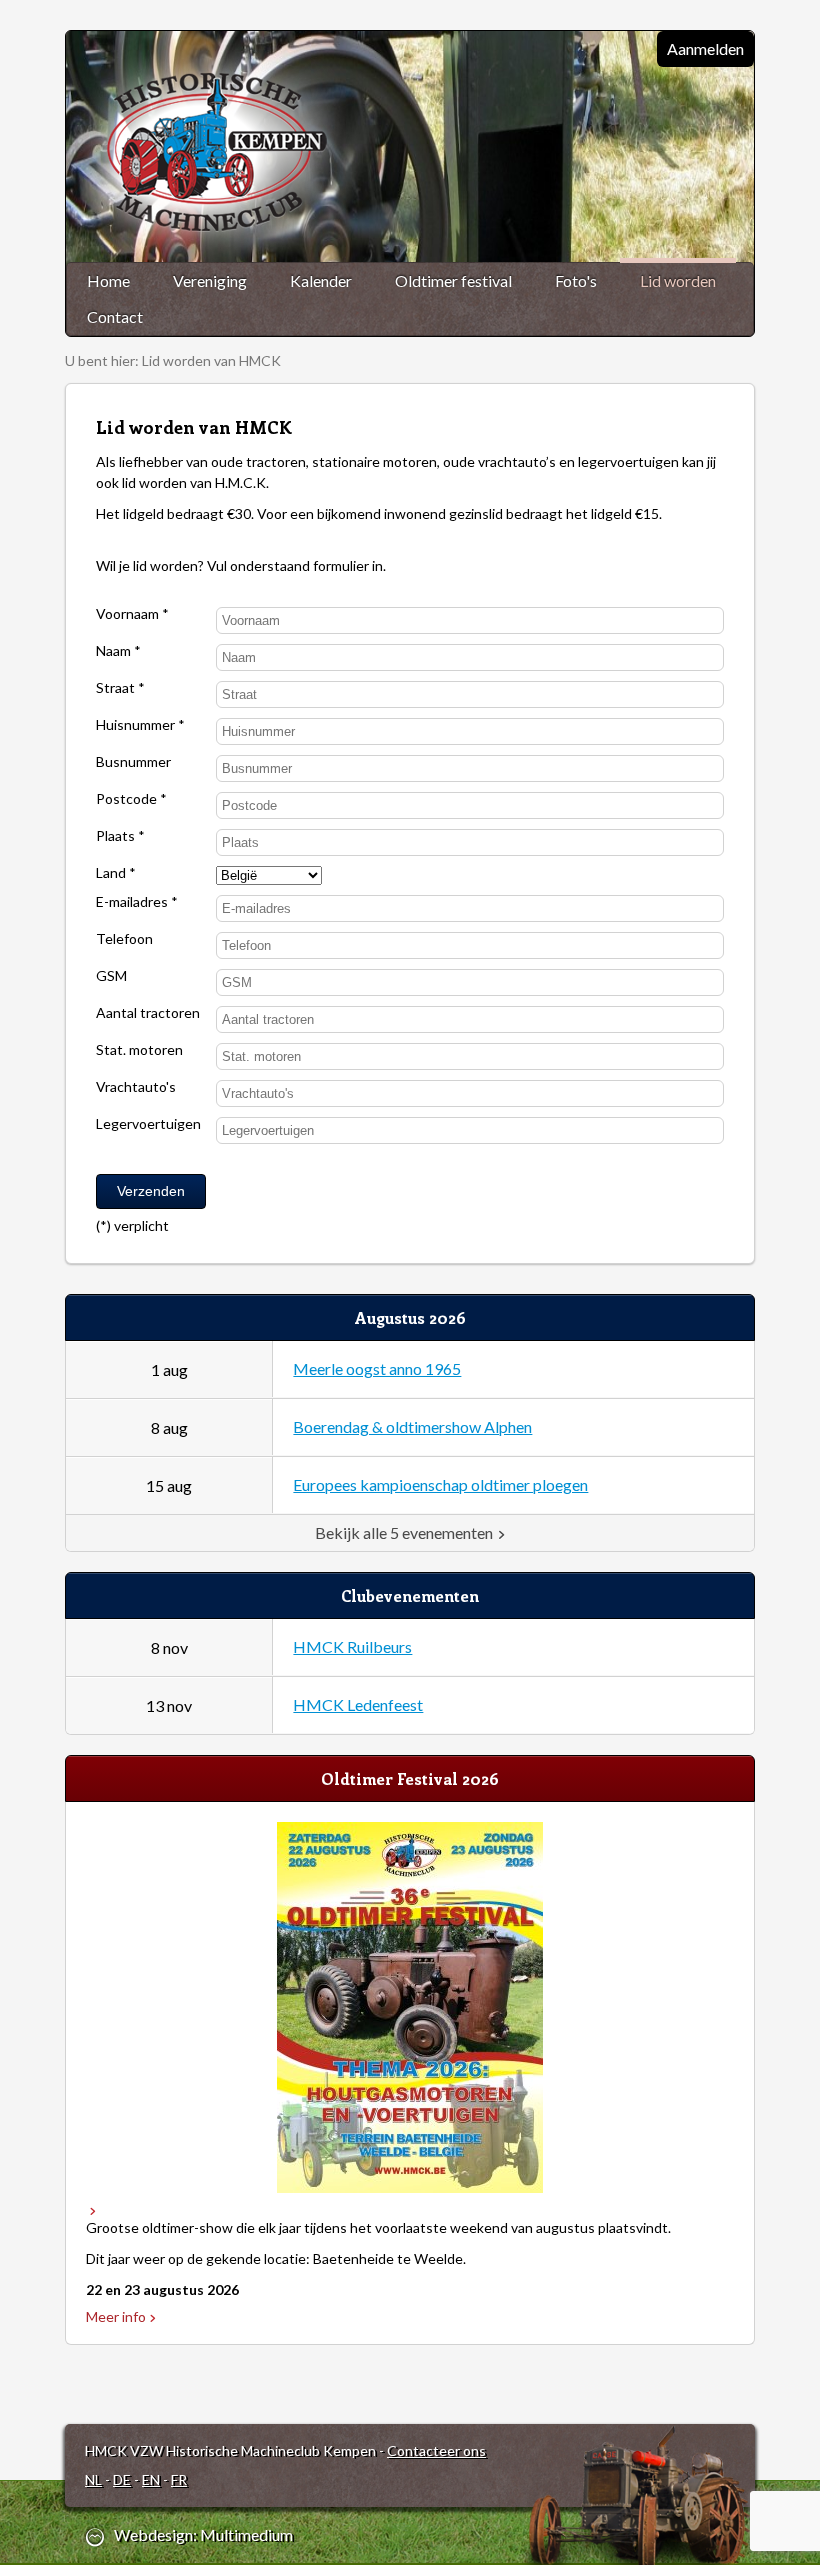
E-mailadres (133, 902)
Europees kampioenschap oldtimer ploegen (440, 1484)
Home (108, 280)
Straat (117, 688)
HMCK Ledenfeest (358, 1704)
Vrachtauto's (136, 1087)
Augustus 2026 (410, 1317)
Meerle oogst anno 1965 (377, 1368)
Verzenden (151, 1191)
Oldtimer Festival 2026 (410, 1778)
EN (151, 2479)
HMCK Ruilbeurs (352, 1646)
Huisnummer (137, 725)
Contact (115, 316)
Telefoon (124, 939)
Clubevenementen (410, 1595)
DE (122, 2479)
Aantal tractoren (148, 1013)
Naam (115, 651)
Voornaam (129, 614)
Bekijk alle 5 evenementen (404, 1532)
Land (112, 873)
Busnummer (133, 762)
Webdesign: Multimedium (203, 2535)
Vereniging (210, 280)
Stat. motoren (139, 1050)
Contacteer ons (436, 2450)
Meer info (116, 2316)
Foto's (576, 280)
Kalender (321, 280)
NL (93, 2479)
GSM (111, 976)
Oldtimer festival (453, 280)
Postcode (128, 799)
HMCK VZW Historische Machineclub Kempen (221, 153)
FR (179, 2479)
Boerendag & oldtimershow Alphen (412, 1426)
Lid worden (678, 280)
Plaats (117, 836)
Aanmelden (705, 48)
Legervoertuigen (148, 1124)
